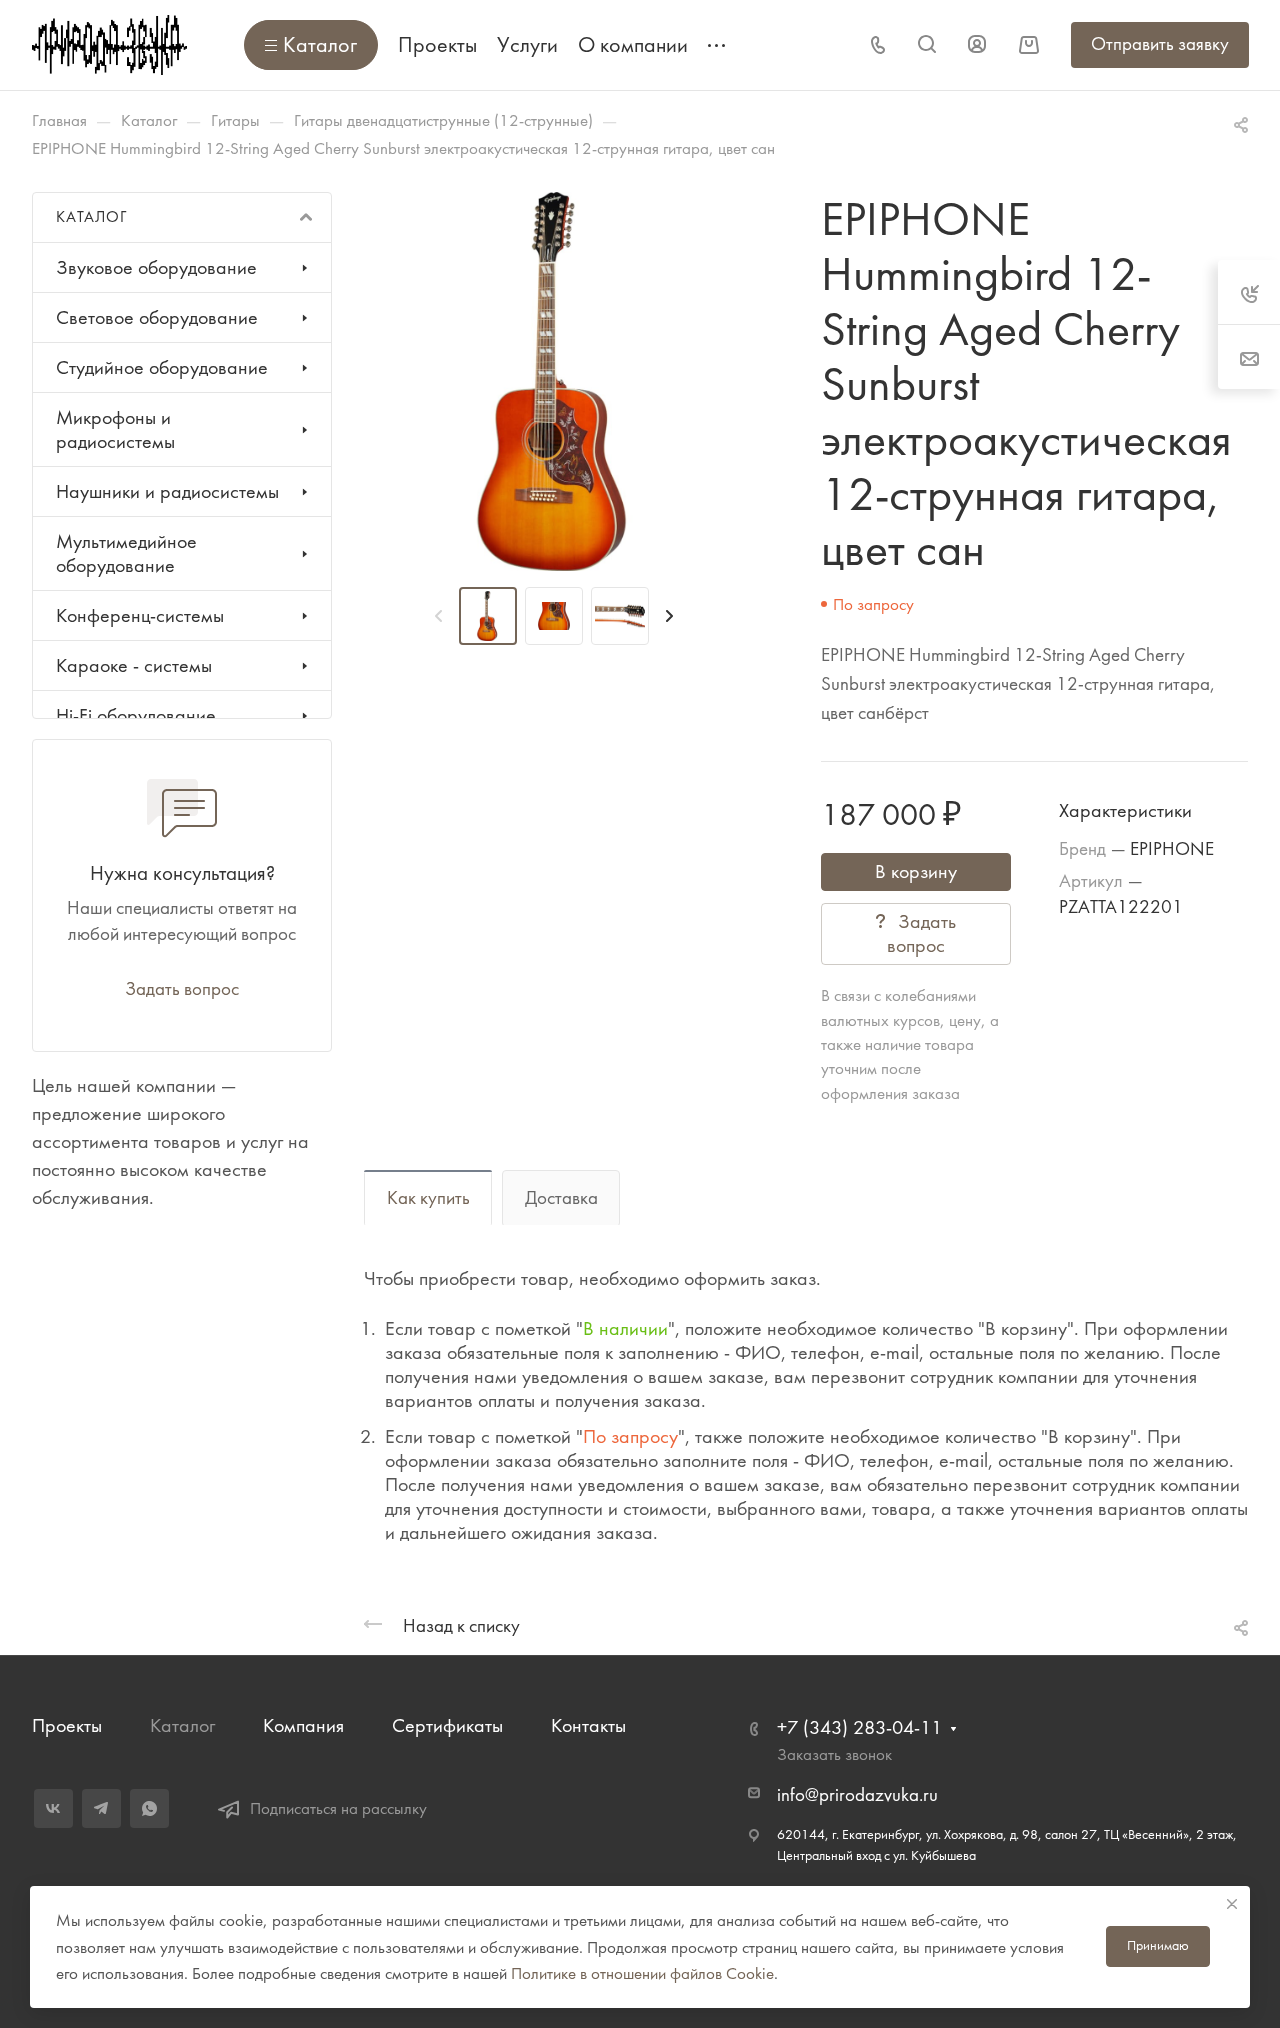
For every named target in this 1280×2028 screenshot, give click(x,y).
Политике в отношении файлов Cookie (642, 1973)
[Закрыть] (1232, 1904)
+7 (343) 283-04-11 (859, 1727)
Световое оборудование (157, 317)
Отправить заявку (1160, 44)
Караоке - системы (134, 665)
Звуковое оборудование (156, 267)
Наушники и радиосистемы (167, 491)
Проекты (67, 1725)
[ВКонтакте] (53, 1808)
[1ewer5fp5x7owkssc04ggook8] (553, 381)
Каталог (182, 1725)
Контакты (588, 1725)
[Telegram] (101, 1808)
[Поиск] (926, 44)
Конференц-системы (140, 615)
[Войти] (977, 44)
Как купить (428, 1198)
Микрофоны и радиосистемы (115, 429)
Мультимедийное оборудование (126, 553)
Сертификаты (447, 1725)
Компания (303, 1725)
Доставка (561, 1198)
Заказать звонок (834, 1754)
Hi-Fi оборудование (136, 715)
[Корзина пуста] (1028, 44)
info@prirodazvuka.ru (857, 1795)
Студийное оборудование (162, 367)
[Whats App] (149, 1808)
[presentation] (439, 616)
